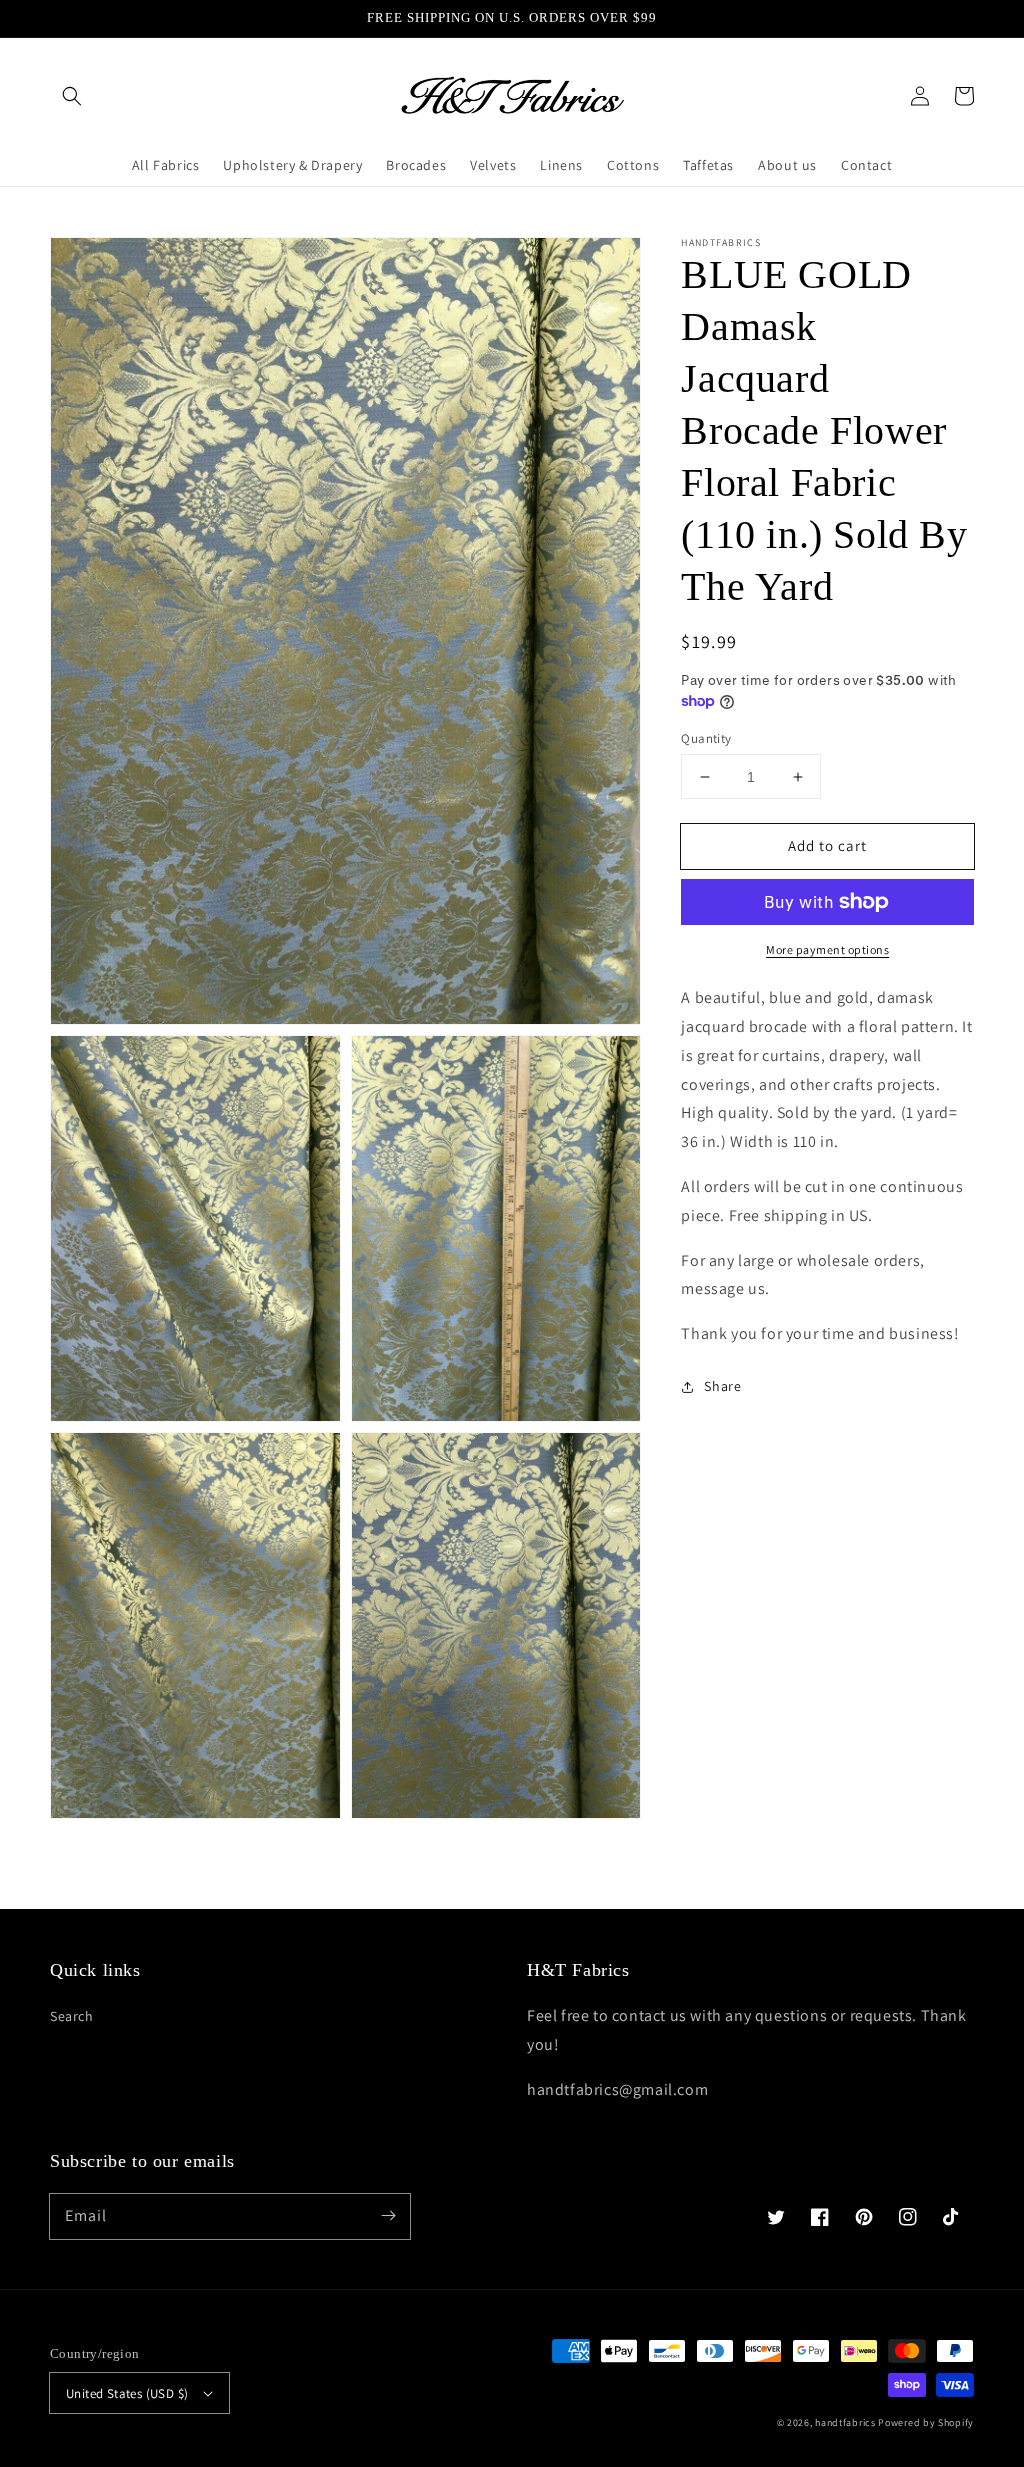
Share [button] (722, 1386)
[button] (72, 96)
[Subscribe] (388, 2216)
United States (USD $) (127, 2393)
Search (72, 2016)
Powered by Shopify (926, 2422)
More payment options (827, 949)
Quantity (706, 738)
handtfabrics (845, 2422)
